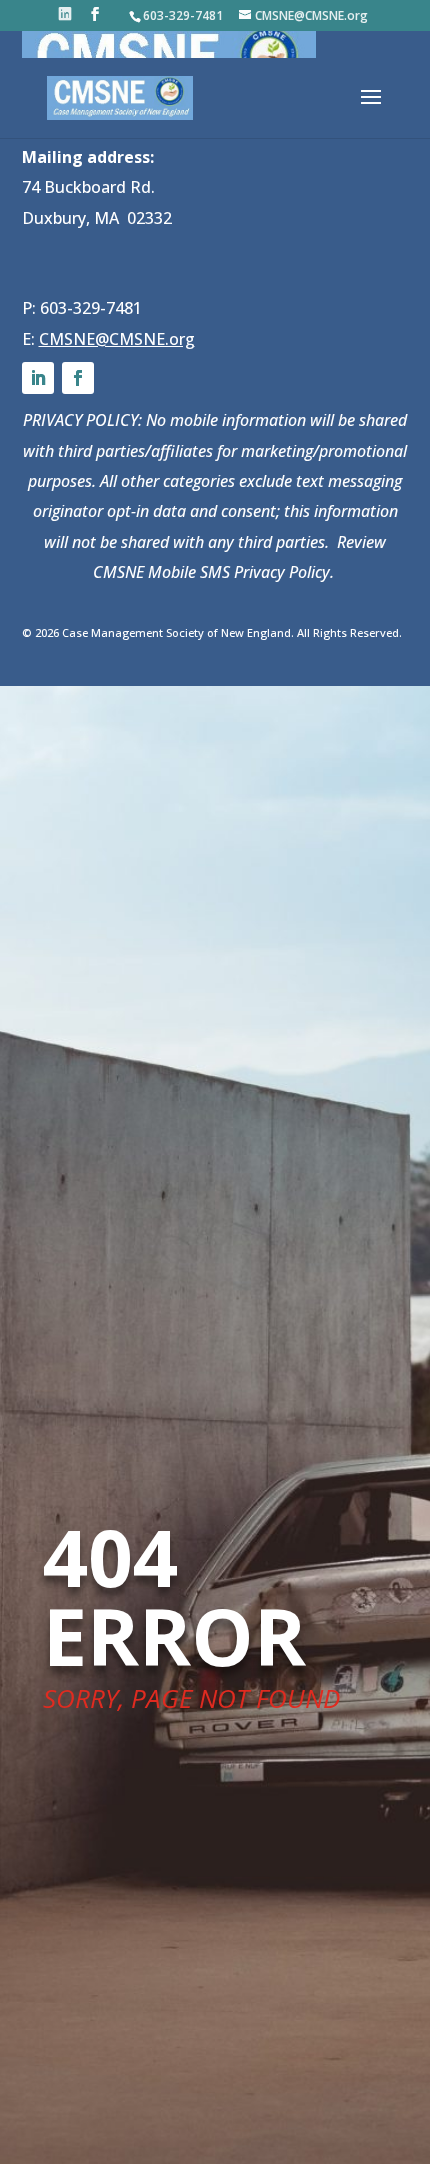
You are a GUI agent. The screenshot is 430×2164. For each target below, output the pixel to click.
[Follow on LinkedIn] (38, 378)
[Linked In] (65, 14)
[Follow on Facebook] (78, 378)
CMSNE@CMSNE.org (117, 339)
